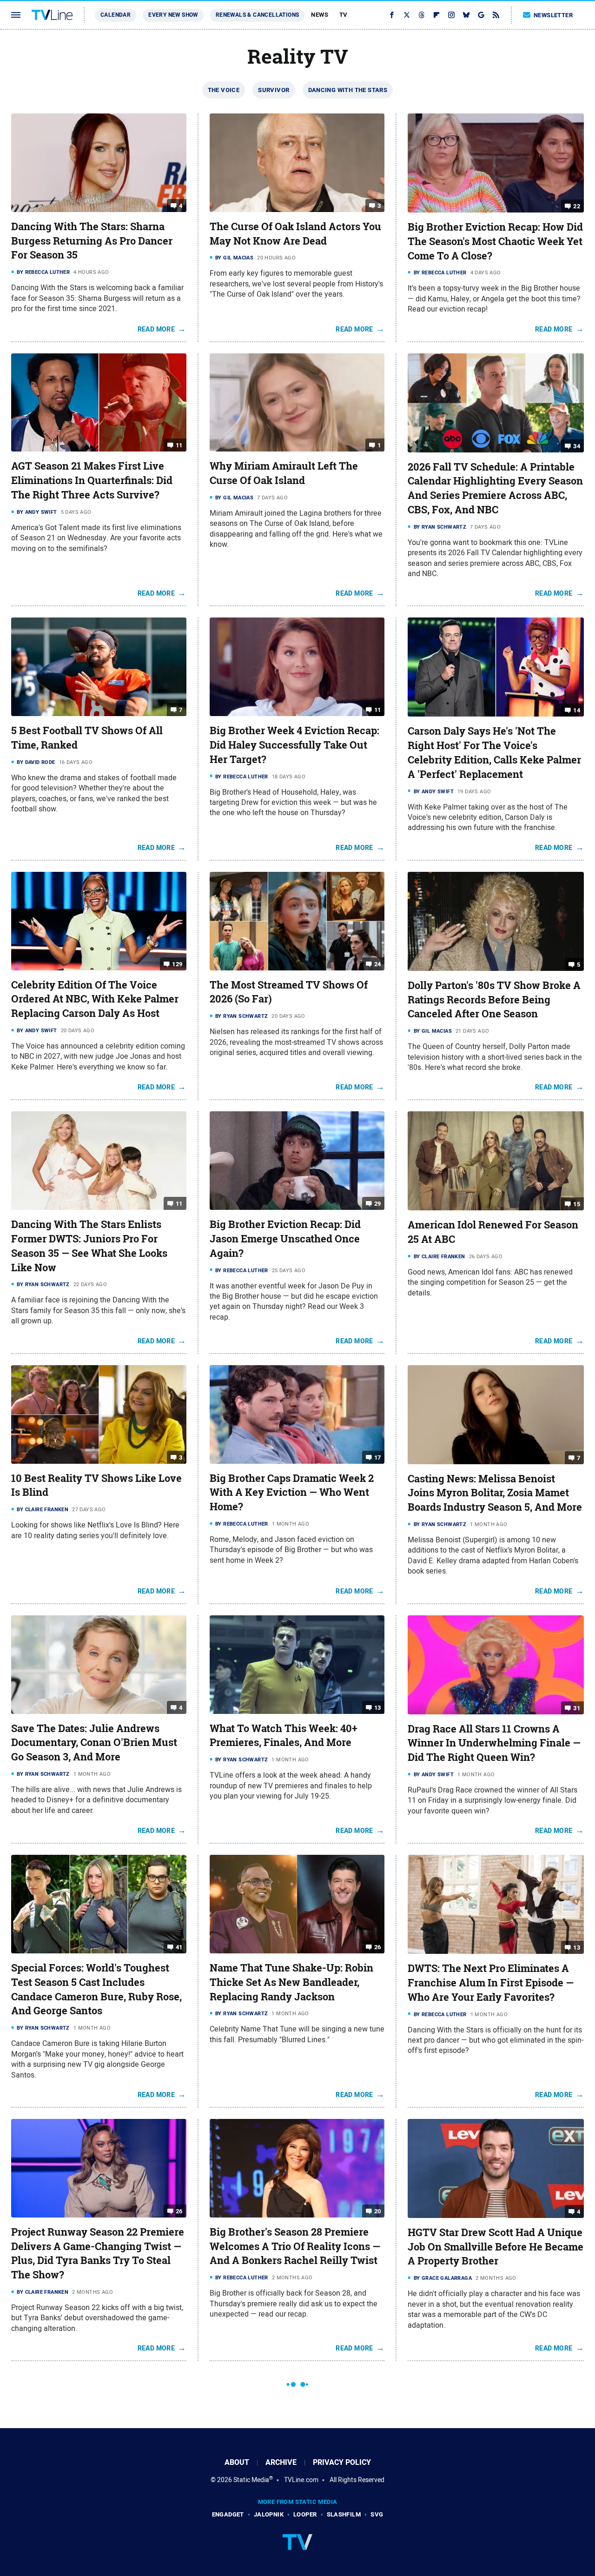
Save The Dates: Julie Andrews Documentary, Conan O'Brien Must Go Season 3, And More (94, 1743)
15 (577, 1204)
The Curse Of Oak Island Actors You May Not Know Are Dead (295, 234)
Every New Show (173, 15)
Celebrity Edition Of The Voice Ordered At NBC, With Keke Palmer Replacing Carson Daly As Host (95, 999)
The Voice (224, 90)
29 (378, 1204)
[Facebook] (392, 15)
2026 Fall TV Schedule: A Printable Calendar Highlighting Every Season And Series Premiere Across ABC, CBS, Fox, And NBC (495, 488)
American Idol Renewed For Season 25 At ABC (493, 1232)
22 (577, 206)
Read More (156, 329)
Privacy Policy (342, 2462)
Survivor (274, 90)
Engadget (228, 2514)
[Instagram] (451, 15)
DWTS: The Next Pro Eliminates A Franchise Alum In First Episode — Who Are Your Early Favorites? (491, 1983)
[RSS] (496, 15)
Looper (305, 2514)
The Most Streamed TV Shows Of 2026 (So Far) (289, 992)
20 (378, 2211)
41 (179, 1947)
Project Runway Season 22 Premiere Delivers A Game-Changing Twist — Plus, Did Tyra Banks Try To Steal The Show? (98, 2253)
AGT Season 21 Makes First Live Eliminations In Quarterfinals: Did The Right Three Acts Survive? (92, 480)
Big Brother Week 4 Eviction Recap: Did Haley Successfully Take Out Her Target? (294, 745)
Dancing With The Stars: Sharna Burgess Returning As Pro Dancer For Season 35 (92, 241)
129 (177, 964)
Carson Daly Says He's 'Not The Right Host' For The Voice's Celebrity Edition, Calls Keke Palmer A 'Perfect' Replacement (494, 752)
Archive (281, 2462)
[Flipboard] (436, 15)
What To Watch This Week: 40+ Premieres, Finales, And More (284, 1736)
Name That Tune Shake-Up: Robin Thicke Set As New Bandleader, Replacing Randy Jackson (291, 1982)
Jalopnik (269, 2514)
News (320, 15)
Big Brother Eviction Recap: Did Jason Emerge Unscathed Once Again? (285, 1239)
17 (378, 1457)
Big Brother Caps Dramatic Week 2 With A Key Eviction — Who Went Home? (292, 1493)
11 (179, 445)
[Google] (481, 15)
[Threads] (422, 15)
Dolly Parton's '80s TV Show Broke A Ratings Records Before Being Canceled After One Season (494, 1000)
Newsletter (553, 15)
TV (344, 15)
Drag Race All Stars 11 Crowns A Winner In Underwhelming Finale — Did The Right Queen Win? (494, 1743)
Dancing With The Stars (348, 90)
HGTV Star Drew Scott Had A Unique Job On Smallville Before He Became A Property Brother (496, 2247)
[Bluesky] (466, 15)
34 (577, 446)
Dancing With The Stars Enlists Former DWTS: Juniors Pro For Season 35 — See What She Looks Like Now (89, 1246)
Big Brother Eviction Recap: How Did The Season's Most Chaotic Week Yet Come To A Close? (495, 241)
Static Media (251, 2480)
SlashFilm (344, 2514)
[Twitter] (407, 15)
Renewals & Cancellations (258, 15)
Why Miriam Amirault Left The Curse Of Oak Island (284, 473)
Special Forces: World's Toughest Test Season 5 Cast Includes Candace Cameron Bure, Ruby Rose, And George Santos (96, 1989)
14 (577, 710)
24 (378, 964)
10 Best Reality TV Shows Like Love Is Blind (96, 1485)
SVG (377, 2514)
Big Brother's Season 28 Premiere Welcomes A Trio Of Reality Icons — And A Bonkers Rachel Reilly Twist (295, 2246)
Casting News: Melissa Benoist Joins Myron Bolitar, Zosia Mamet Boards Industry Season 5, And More (495, 1493)
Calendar (116, 15)
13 (378, 1707)
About (237, 2462)
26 (378, 1947)
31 (577, 1708)
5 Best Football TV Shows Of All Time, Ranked (87, 738)
